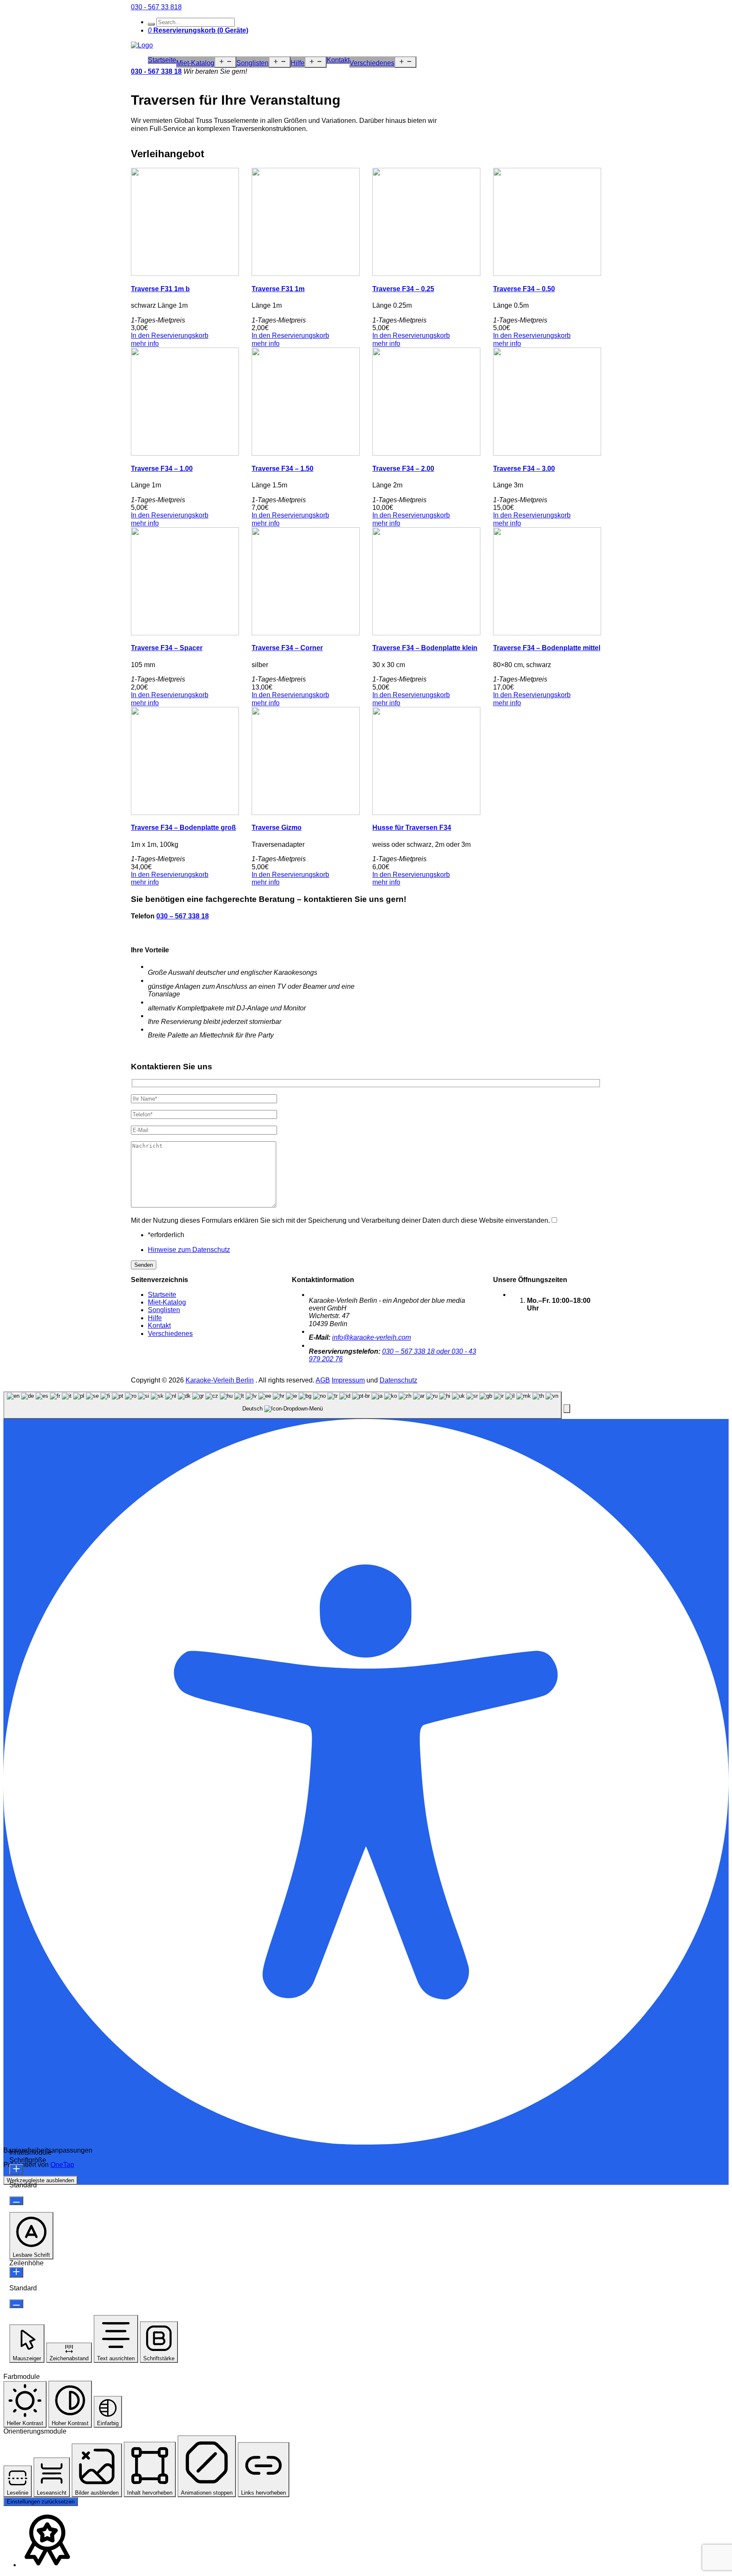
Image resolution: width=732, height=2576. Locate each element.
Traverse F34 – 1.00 (162, 469)
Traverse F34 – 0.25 (403, 289)
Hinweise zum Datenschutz (189, 1250)
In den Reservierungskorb (170, 335)
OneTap (62, 2165)
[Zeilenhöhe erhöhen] (16, 2272)
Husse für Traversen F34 (412, 828)
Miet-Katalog (195, 63)
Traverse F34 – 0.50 (524, 289)
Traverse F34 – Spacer (167, 648)
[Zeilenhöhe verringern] (16, 2304)
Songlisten (252, 63)
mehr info (145, 344)
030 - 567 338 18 (156, 71)
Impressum (348, 1380)
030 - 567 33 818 (156, 7)
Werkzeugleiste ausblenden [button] (40, 2180)
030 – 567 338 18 (183, 916)
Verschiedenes (372, 63)
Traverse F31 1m (278, 289)
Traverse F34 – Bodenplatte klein (425, 648)
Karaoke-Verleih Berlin (220, 1380)
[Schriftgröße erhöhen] (16, 2169)
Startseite (162, 60)
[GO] (151, 24)
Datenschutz (398, 1380)
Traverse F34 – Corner (287, 648)
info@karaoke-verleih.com (372, 1337)
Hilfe (298, 63)
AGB (323, 1380)
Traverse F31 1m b (160, 289)
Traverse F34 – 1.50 (283, 469)
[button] (567, 1409)
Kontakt (338, 60)
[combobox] (283, 1405)
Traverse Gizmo (277, 828)
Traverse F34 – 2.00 (403, 469)
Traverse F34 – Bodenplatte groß (183, 828)
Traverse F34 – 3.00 (524, 469)
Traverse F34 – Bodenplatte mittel (547, 648)
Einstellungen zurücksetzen (41, 2502)
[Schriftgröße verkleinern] (16, 2201)
